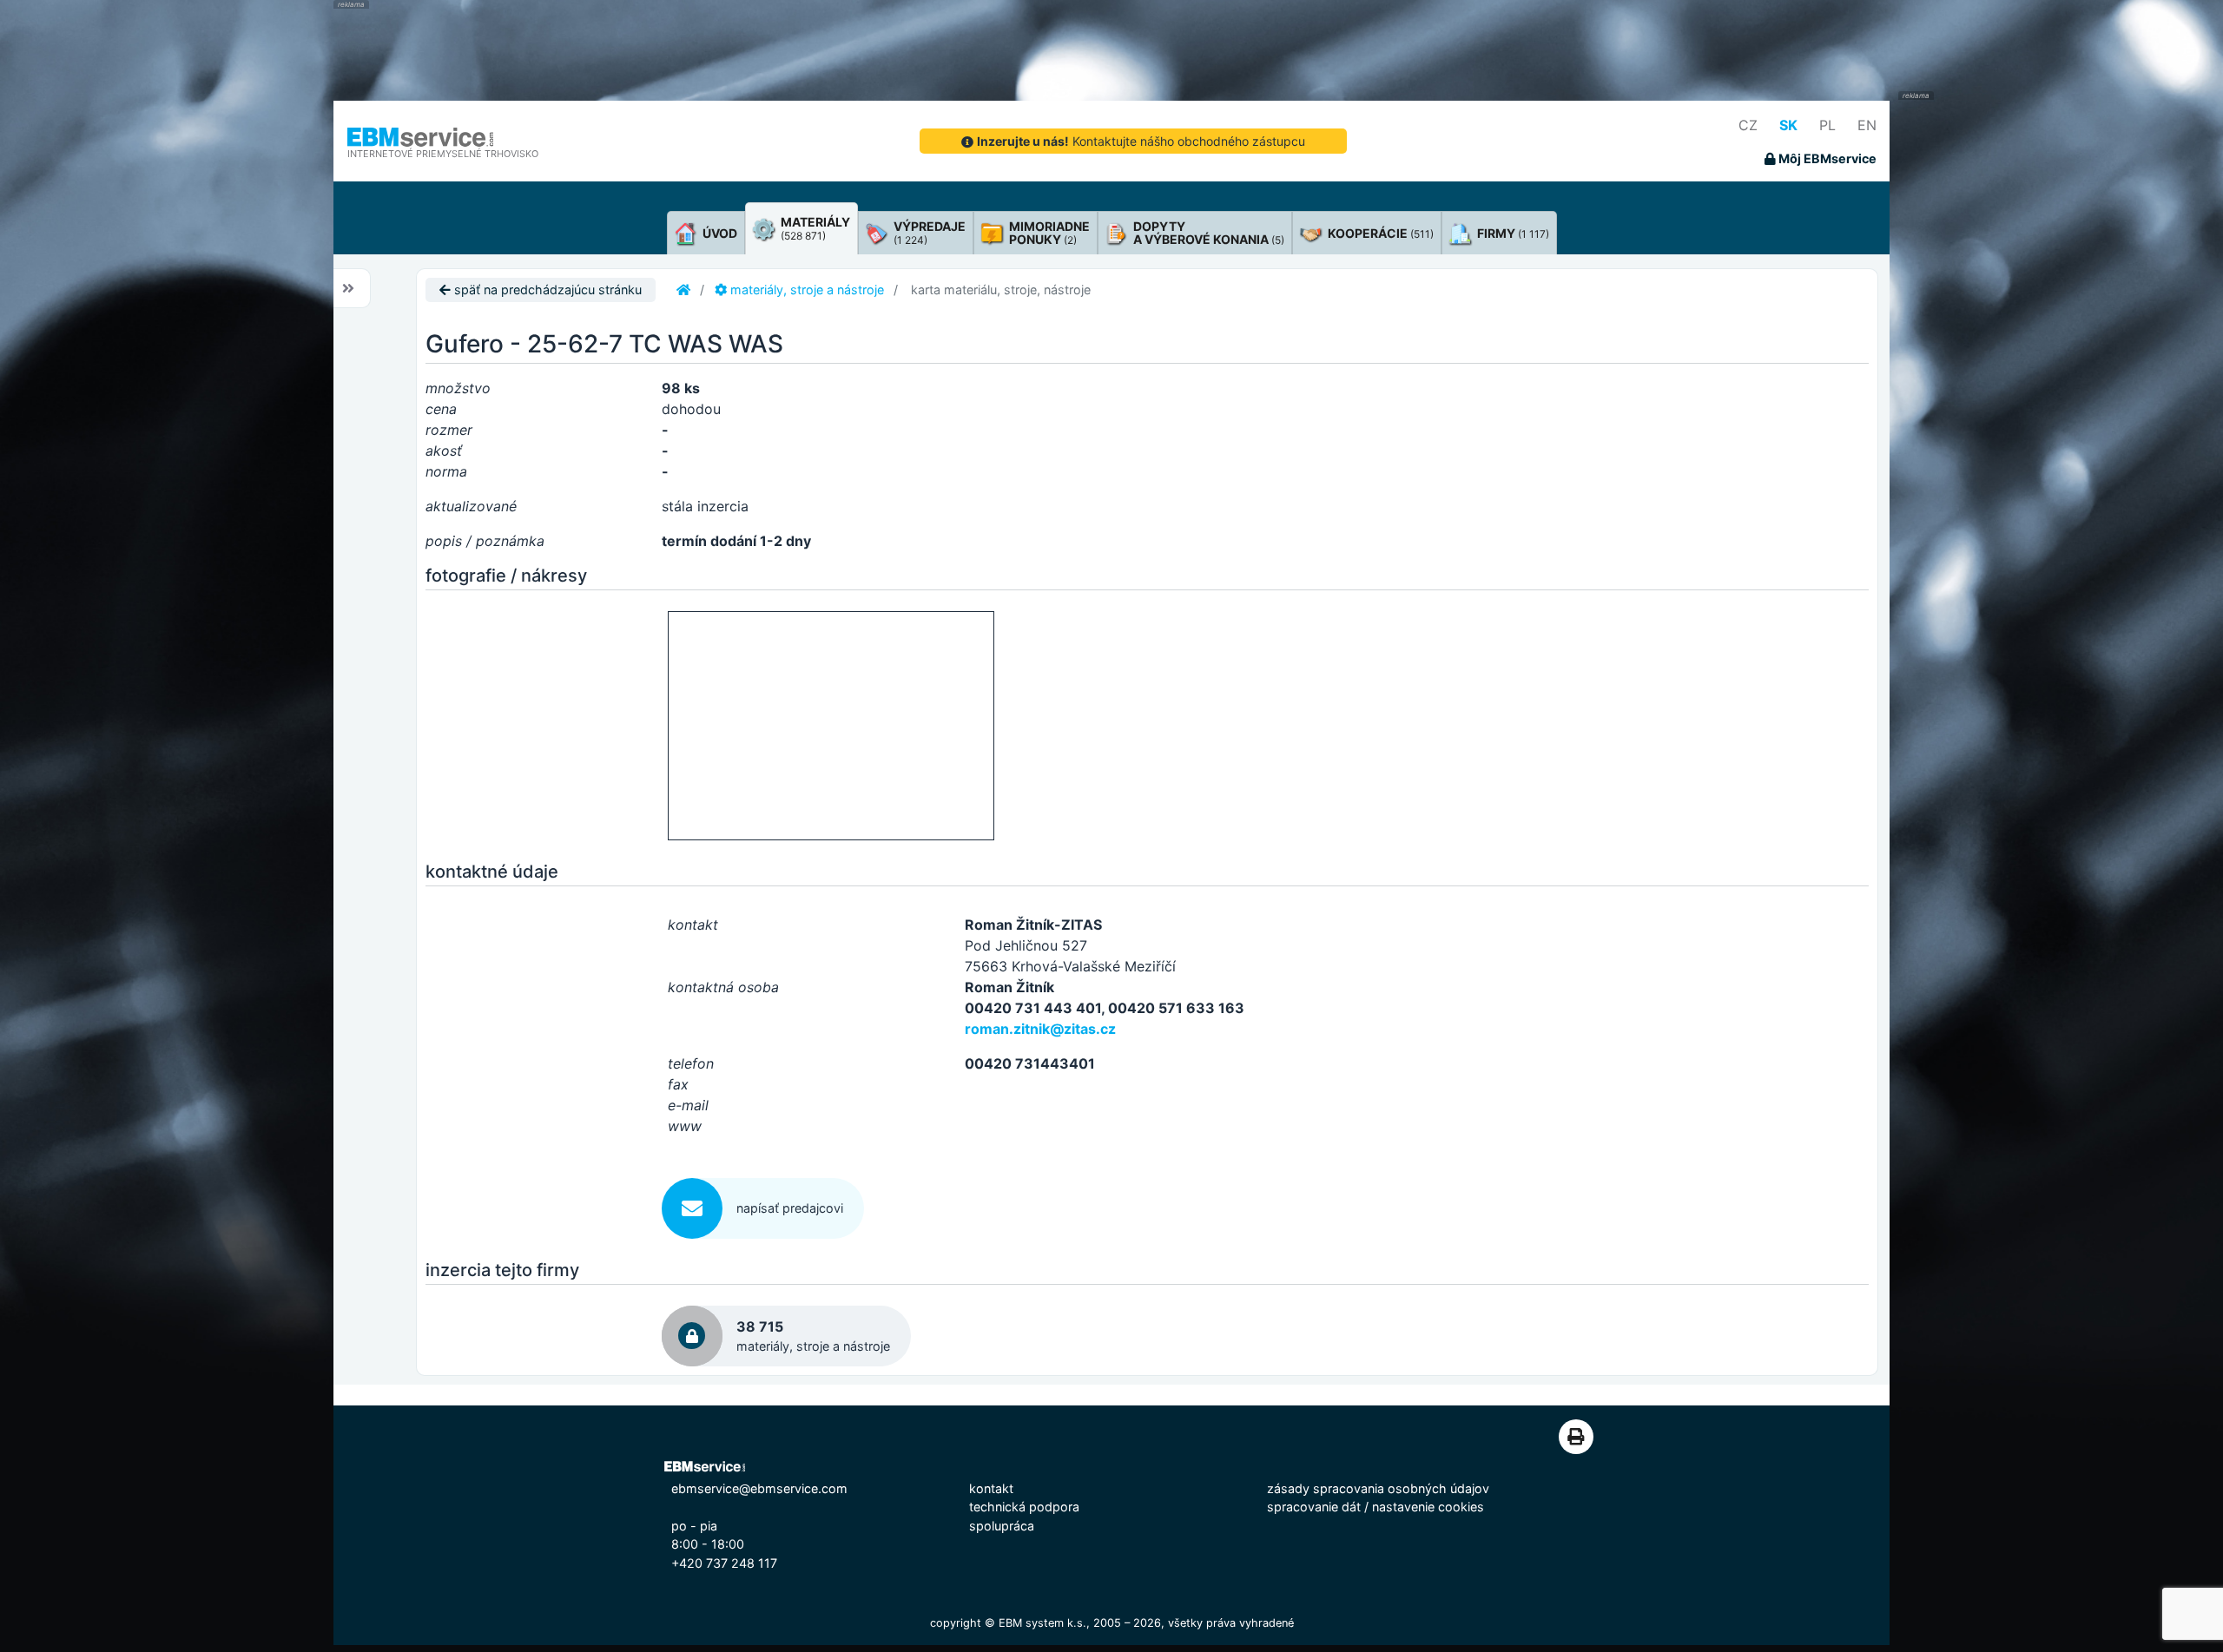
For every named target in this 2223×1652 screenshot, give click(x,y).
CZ (1748, 125)
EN (1867, 125)
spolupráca (1002, 1526)
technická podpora (1024, 1507)
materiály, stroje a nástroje (805, 290)
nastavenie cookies (1428, 1507)
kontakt (991, 1488)
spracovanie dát (1314, 1507)
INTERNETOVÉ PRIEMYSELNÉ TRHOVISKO (443, 154)
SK (1788, 125)
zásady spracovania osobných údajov (1378, 1488)
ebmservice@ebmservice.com (759, 1488)
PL (1827, 125)
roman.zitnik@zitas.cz (1040, 1029)
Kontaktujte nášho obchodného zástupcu (1141, 141)
